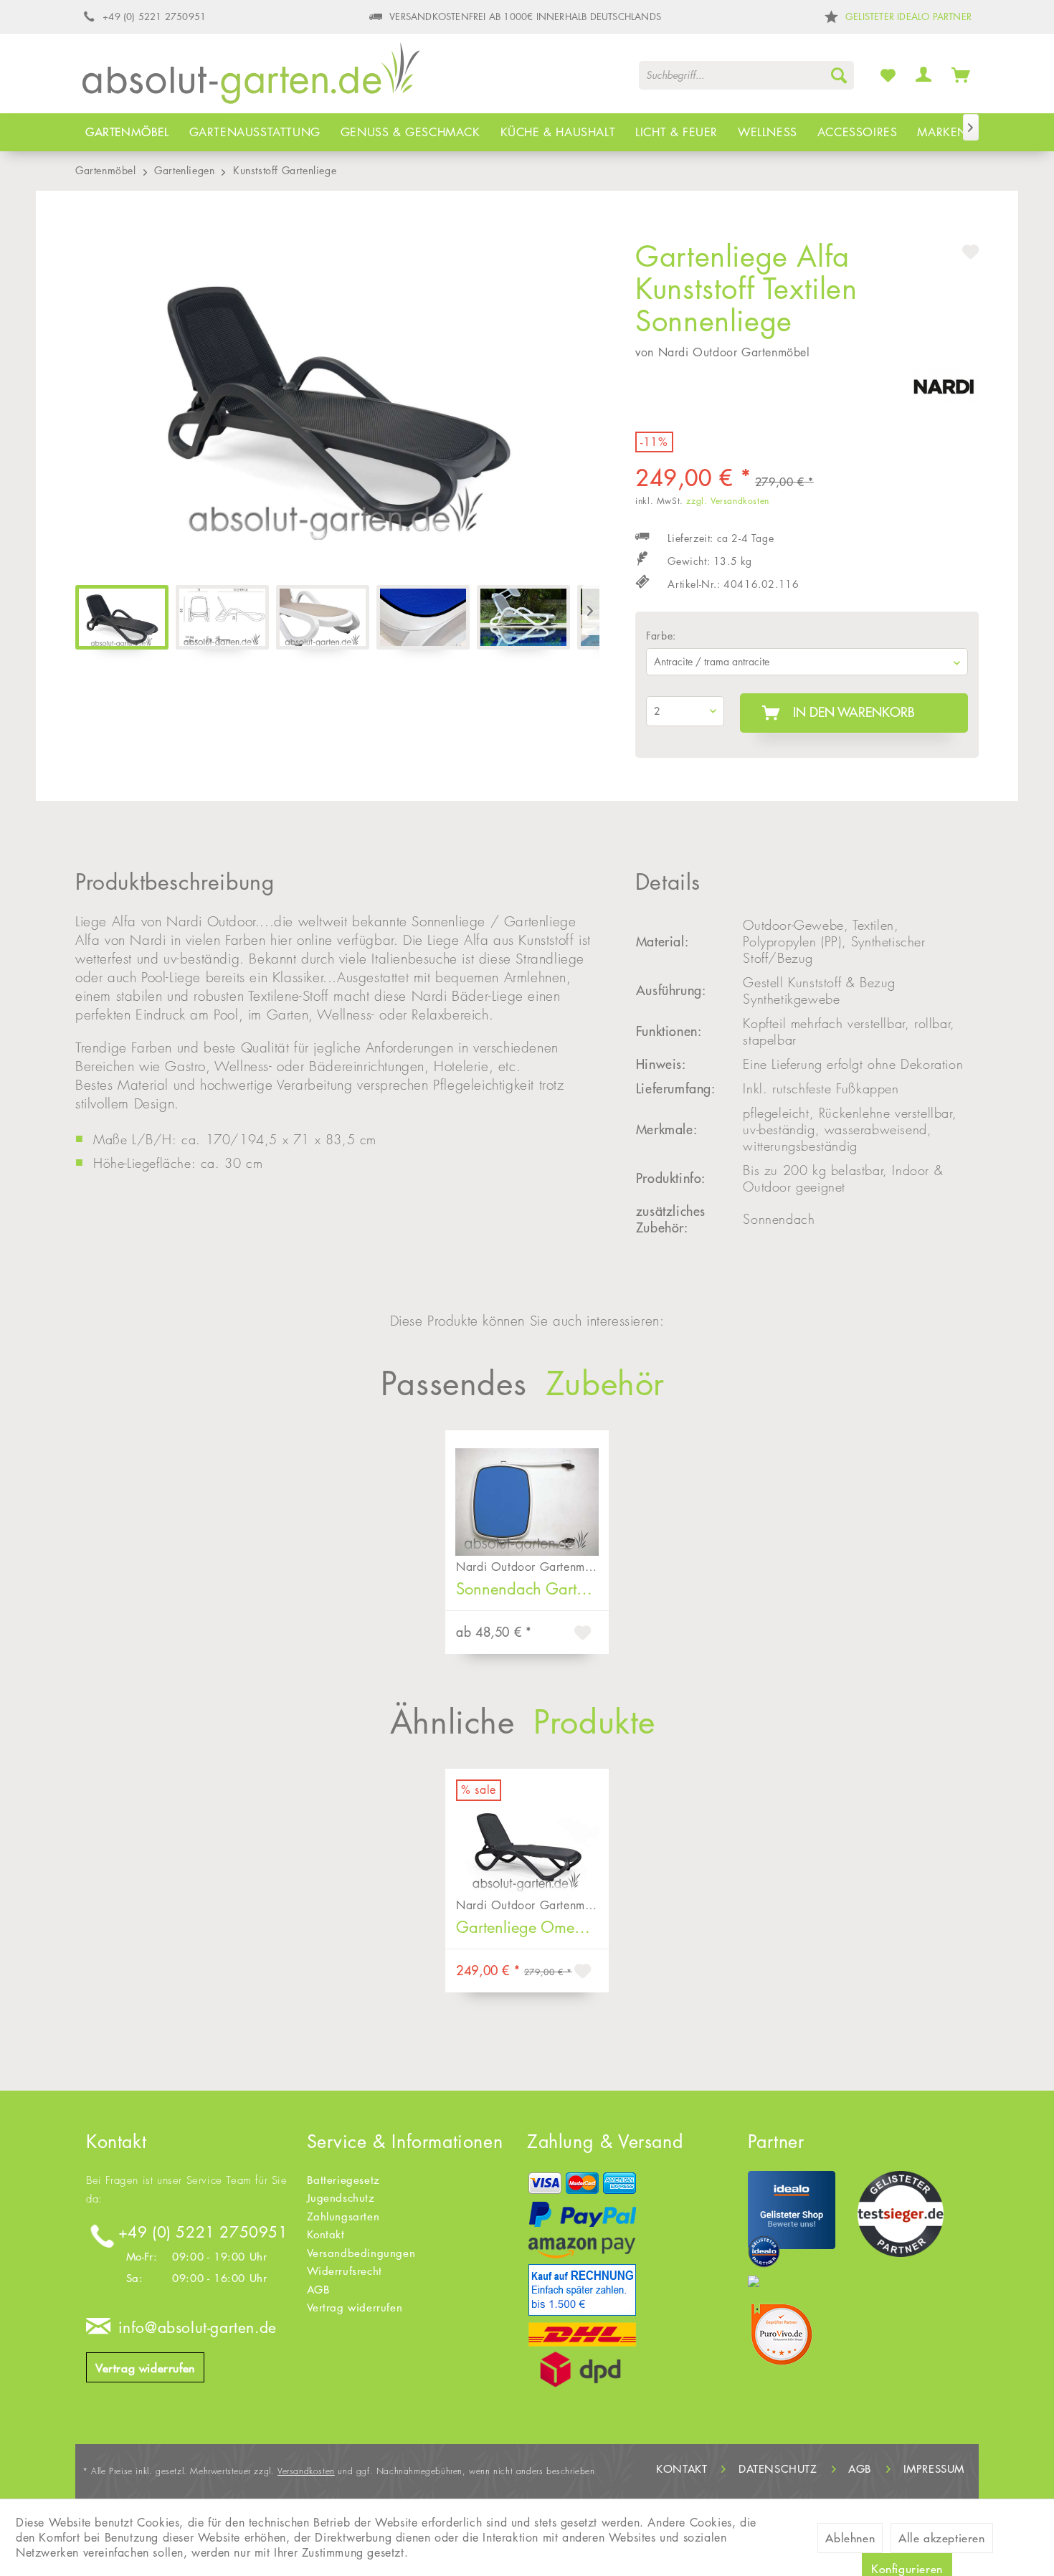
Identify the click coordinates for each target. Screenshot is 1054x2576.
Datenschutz (778, 2469)
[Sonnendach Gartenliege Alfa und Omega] (527, 1491)
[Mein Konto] (924, 75)
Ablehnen (850, 2538)
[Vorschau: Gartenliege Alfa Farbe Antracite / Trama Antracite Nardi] (122, 617)
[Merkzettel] (888, 75)
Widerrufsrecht (345, 2271)
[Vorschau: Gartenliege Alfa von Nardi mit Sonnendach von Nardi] (523, 617)
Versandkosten (306, 2471)
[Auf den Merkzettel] (584, 1635)
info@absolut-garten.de (198, 2328)
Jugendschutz (341, 2198)
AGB (319, 2290)
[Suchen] (839, 75)
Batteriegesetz (343, 2180)
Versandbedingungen (361, 2253)
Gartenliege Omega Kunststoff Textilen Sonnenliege (532, 1927)
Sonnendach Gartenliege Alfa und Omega (532, 1589)
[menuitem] (746, 75)
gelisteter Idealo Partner (908, 16)
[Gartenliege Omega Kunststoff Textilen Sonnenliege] (527, 1830)
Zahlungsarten (343, 2216)
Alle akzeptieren (942, 2538)
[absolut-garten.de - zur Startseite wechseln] (251, 78)
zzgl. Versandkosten (727, 501)
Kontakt (326, 2234)
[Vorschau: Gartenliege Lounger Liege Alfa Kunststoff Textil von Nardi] (222, 617)
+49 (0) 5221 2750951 (203, 2232)
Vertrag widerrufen (145, 2368)
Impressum (934, 2469)
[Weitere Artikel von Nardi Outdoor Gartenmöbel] (944, 392)
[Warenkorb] (961, 75)
